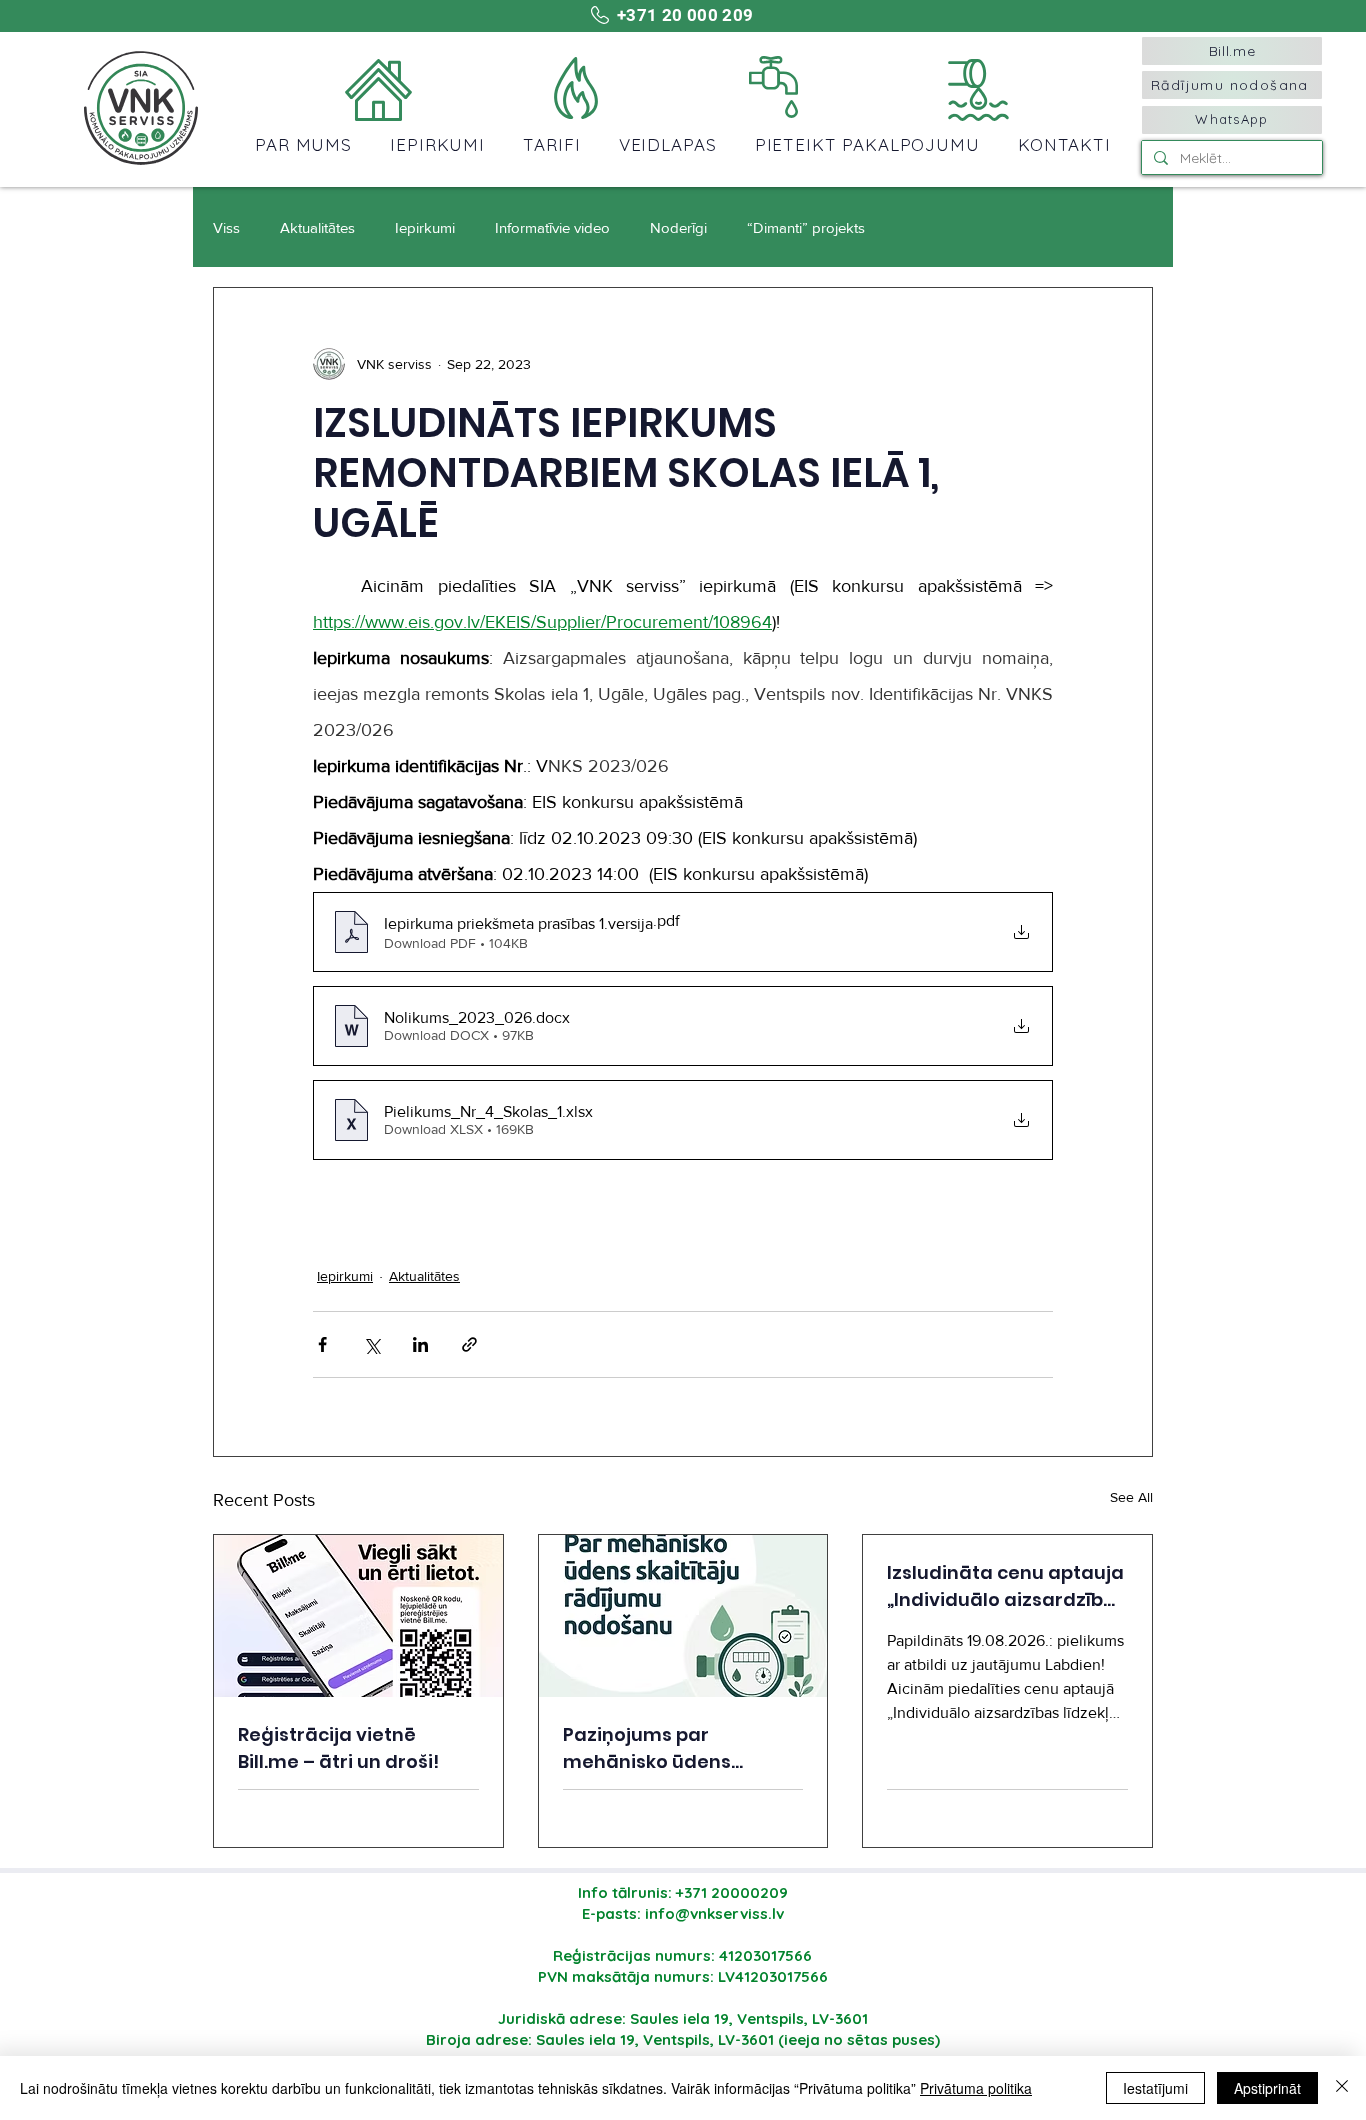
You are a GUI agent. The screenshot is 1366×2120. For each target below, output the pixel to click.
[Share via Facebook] (322, 1344)
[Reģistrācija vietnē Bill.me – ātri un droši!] (358, 1616)
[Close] (1342, 2088)
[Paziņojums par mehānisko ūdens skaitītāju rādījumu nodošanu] (683, 1616)
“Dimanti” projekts (806, 227)
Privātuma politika (976, 2088)
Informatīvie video (552, 227)
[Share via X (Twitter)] (371, 1344)
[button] (303, 144)
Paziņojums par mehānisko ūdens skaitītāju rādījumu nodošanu (653, 1748)
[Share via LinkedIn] (420, 1344)
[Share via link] (469, 1344)
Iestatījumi (1155, 2088)
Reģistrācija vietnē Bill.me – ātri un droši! (338, 1748)
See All (1131, 1497)
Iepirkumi (425, 227)
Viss (226, 227)
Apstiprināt (1267, 2088)
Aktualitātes (317, 227)
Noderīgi (678, 227)
